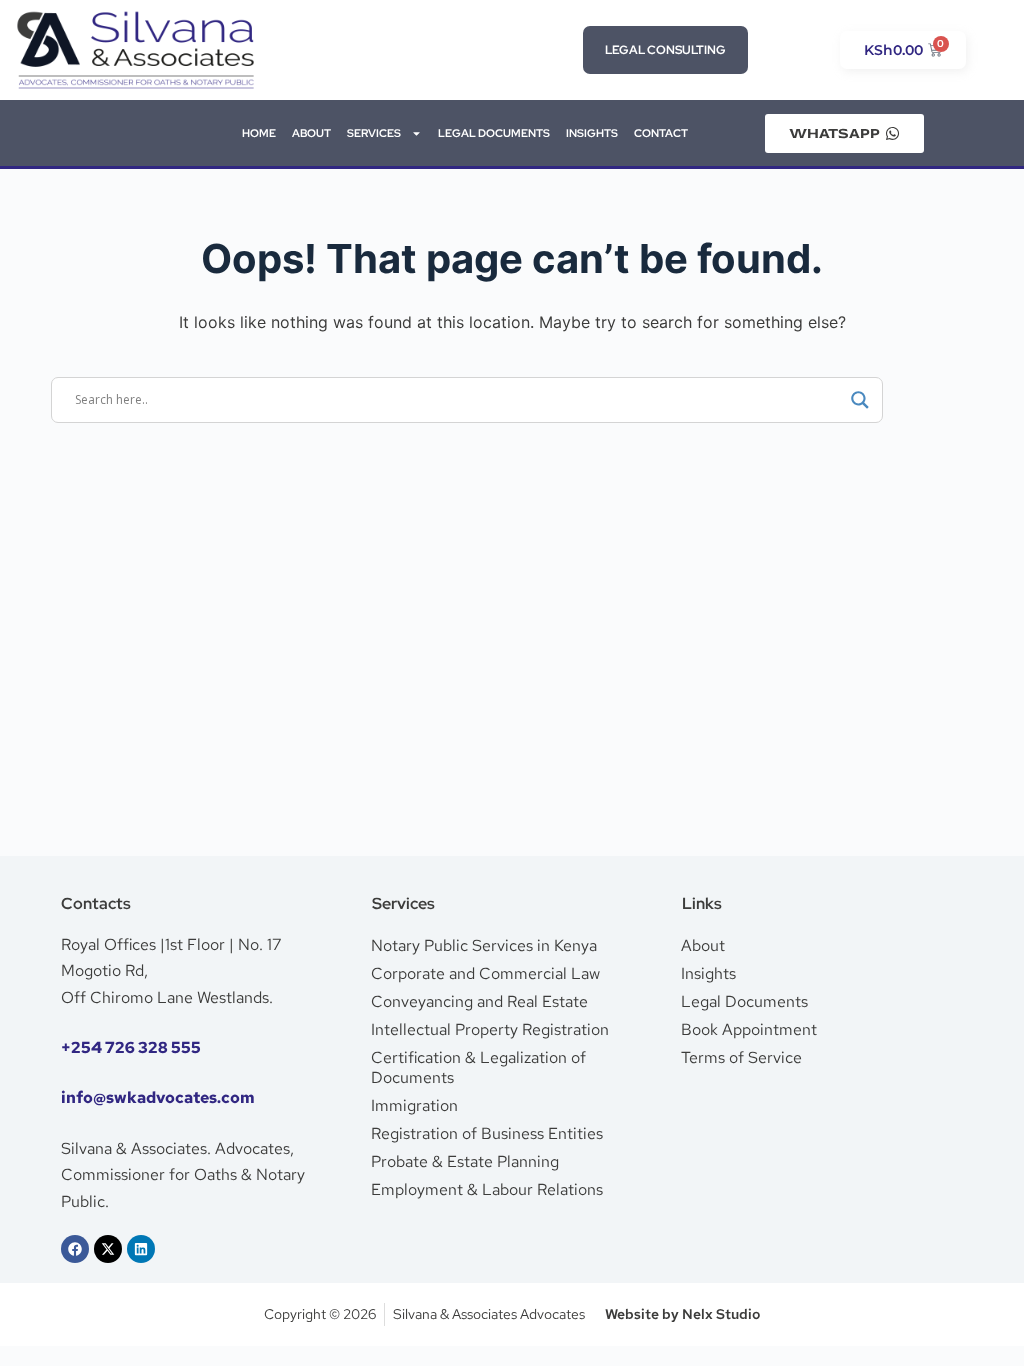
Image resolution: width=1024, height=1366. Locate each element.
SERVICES (374, 133)
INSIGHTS (592, 133)
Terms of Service (741, 1057)
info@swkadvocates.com (158, 1097)
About (703, 945)
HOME (259, 133)
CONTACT (661, 133)
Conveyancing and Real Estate (479, 1001)
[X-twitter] (108, 1249)
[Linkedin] (141, 1249)
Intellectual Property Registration (490, 1029)
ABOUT (311, 133)
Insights (708, 973)
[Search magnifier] (860, 400)
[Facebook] (75, 1249)
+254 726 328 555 (131, 1047)
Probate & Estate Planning (465, 1161)
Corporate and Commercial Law (485, 973)
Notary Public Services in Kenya (484, 945)
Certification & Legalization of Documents (478, 1067)
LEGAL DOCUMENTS (494, 133)
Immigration (414, 1105)
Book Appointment (749, 1029)
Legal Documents (744, 1001)
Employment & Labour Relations (487, 1189)
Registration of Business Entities (487, 1133)
